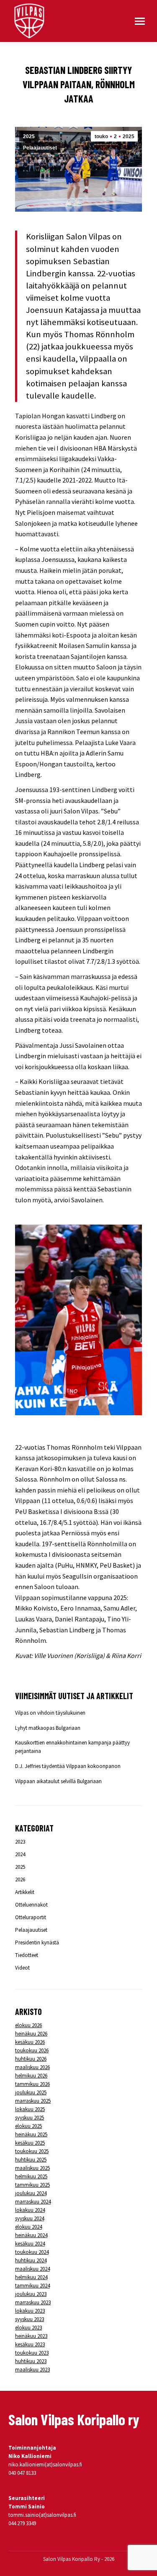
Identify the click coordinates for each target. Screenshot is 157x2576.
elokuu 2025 (28, 2126)
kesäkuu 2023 (30, 2344)
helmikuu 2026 (31, 2076)
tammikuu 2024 (32, 2286)
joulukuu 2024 (31, 2193)
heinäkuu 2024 (31, 2235)
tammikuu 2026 (32, 2084)
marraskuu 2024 (33, 2202)
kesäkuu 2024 (30, 2244)
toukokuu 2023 (32, 2353)
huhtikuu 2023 (31, 2361)
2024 (20, 1854)
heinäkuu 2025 (31, 2134)
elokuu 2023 (28, 2328)
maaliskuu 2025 (32, 2168)
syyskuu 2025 (30, 2118)
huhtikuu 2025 (31, 2160)
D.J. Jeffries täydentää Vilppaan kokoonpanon (68, 1766)
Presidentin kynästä (37, 1942)
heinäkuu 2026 (31, 2034)
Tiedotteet (27, 1955)
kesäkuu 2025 (30, 2143)
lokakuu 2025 (30, 2109)
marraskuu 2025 (33, 2101)
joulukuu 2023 (31, 2294)
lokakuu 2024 (30, 2210)
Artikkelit (25, 1892)
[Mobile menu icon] (140, 21)
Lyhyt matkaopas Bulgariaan (48, 1728)
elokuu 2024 (28, 2227)
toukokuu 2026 (32, 2050)
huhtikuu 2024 (31, 2260)
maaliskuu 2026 (32, 2067)
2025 (29, 136)
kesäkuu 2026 (30, 2042)
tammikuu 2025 (32, 2185)
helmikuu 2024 (31, 2277)
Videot (22, 1968)
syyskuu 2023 (30, 2319)
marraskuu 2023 (33, 2302)
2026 (20, 1880)
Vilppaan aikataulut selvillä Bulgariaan (58, 1781)
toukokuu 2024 (32, 2252)
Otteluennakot (31, 1905)
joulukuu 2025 (31, 2092)
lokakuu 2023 (30, 2311)
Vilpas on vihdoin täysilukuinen (50, 1713)
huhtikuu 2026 (31, 2059)
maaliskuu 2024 (32, 2269)
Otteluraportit (31, 1917)
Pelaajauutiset (40, 148)
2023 (20, 1842)
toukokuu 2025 (32, 2151)
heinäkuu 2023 (31, 2336)
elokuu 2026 (28, 2025)
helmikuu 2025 (31, 2176)
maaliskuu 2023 (32, 2370)
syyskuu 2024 (30, 2218)
